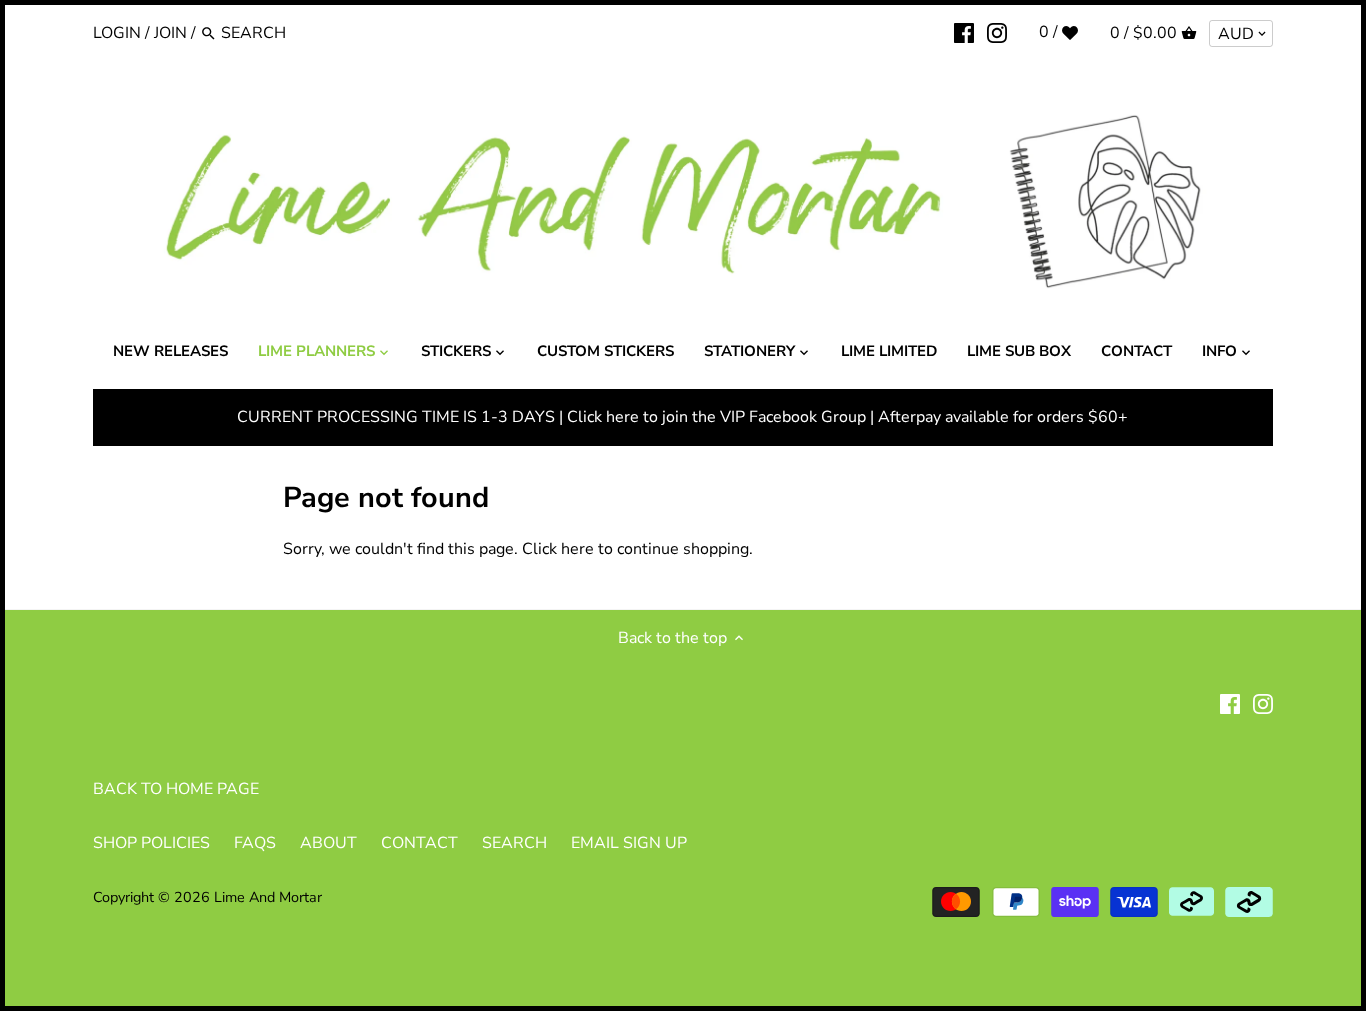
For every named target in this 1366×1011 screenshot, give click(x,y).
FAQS (255, 843)
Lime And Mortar (268, 897)
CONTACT (419, 843)
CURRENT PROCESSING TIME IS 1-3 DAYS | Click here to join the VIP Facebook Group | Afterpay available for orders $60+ (682, 417)
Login (117, 33)
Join (170, 33)
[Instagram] (997, 32)
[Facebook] (964, 32)
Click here (558, 549)
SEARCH (514, 843)
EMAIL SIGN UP (629, 843)
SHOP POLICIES (151, 843)
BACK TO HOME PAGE (176, 789)
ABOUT (328, 843)
